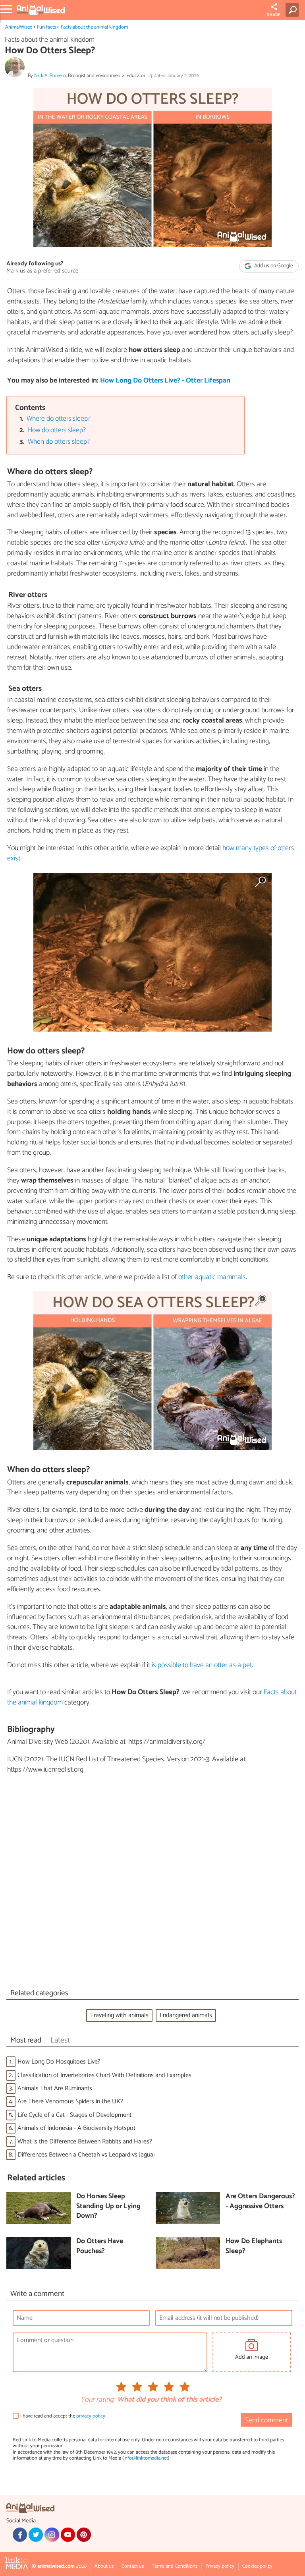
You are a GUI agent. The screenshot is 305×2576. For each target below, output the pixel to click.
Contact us (133, 2566)
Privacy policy (220, 2566)
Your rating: (97, 2400)
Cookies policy (257, 2566)
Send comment (266, 2420)
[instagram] (52, 2535)
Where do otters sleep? (59, 419)
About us (104, 2566)
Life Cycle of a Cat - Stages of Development (74, 2115)
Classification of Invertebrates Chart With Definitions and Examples (104, 2075)
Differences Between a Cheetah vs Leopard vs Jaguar (86, 2155)
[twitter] (36, 2535)
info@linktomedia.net (146, 2458)
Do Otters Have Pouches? (100, 2247)
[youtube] (68, 2535)
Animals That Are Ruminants (55, 2088)
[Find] (294, 10)
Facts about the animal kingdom (94, 27)
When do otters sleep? (59, 442)
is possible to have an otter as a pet (202, 1665)
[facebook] (20, 2535)
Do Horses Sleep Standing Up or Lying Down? (108, 2207)
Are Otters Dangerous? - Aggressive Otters (260, 2202)
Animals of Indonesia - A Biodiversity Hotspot (76, 2128)
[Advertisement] (152, 1883)
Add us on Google (273, 266)
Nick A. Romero (50, 76)
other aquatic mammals (212, 1277)
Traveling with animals (119, 2015)
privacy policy (91, 2416)
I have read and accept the (63, 2416)
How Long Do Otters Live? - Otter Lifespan (165, 381)
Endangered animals (186, 2015)
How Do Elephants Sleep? (254, 2247)
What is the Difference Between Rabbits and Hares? (85, 2142)
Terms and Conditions (175, 2566)
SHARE (274, 15)
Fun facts (46, 27)
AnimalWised (19, 27)
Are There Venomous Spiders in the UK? (70, 2102)
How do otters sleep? (57, 430)
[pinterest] (84, 2535)
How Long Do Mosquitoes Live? (59, 2062)
